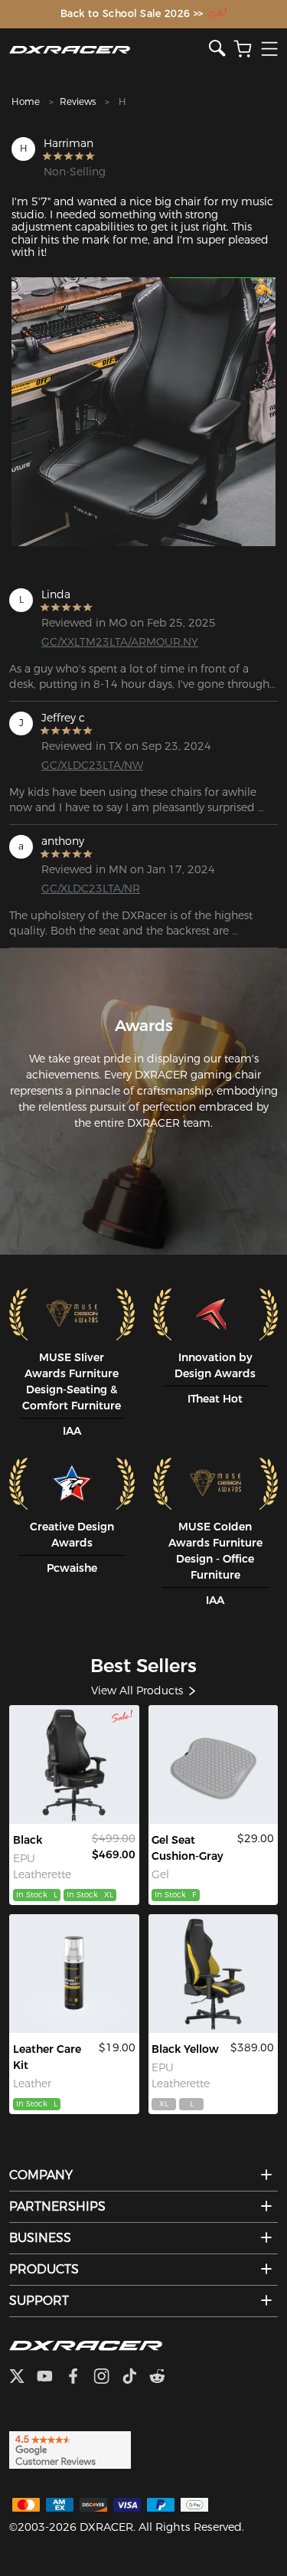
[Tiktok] (135, 2378)
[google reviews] (70, 2449)
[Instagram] (108, 2378)
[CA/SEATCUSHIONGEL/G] (214, 1764)
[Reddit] (163, 2378)
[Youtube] (51, 2378)
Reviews (78, 101)
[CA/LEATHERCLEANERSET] (74, 1974)
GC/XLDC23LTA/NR (91, 889)
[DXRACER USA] (109, 49)
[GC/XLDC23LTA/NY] (214, 1974)
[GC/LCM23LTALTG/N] (74, 1764)
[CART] (243, 49)
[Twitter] (23, 2378)
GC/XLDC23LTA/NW (92, 765)
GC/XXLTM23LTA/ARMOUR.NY (101, 642)
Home (26, 101)
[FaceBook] (79, 2378)
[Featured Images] (143, 412)
